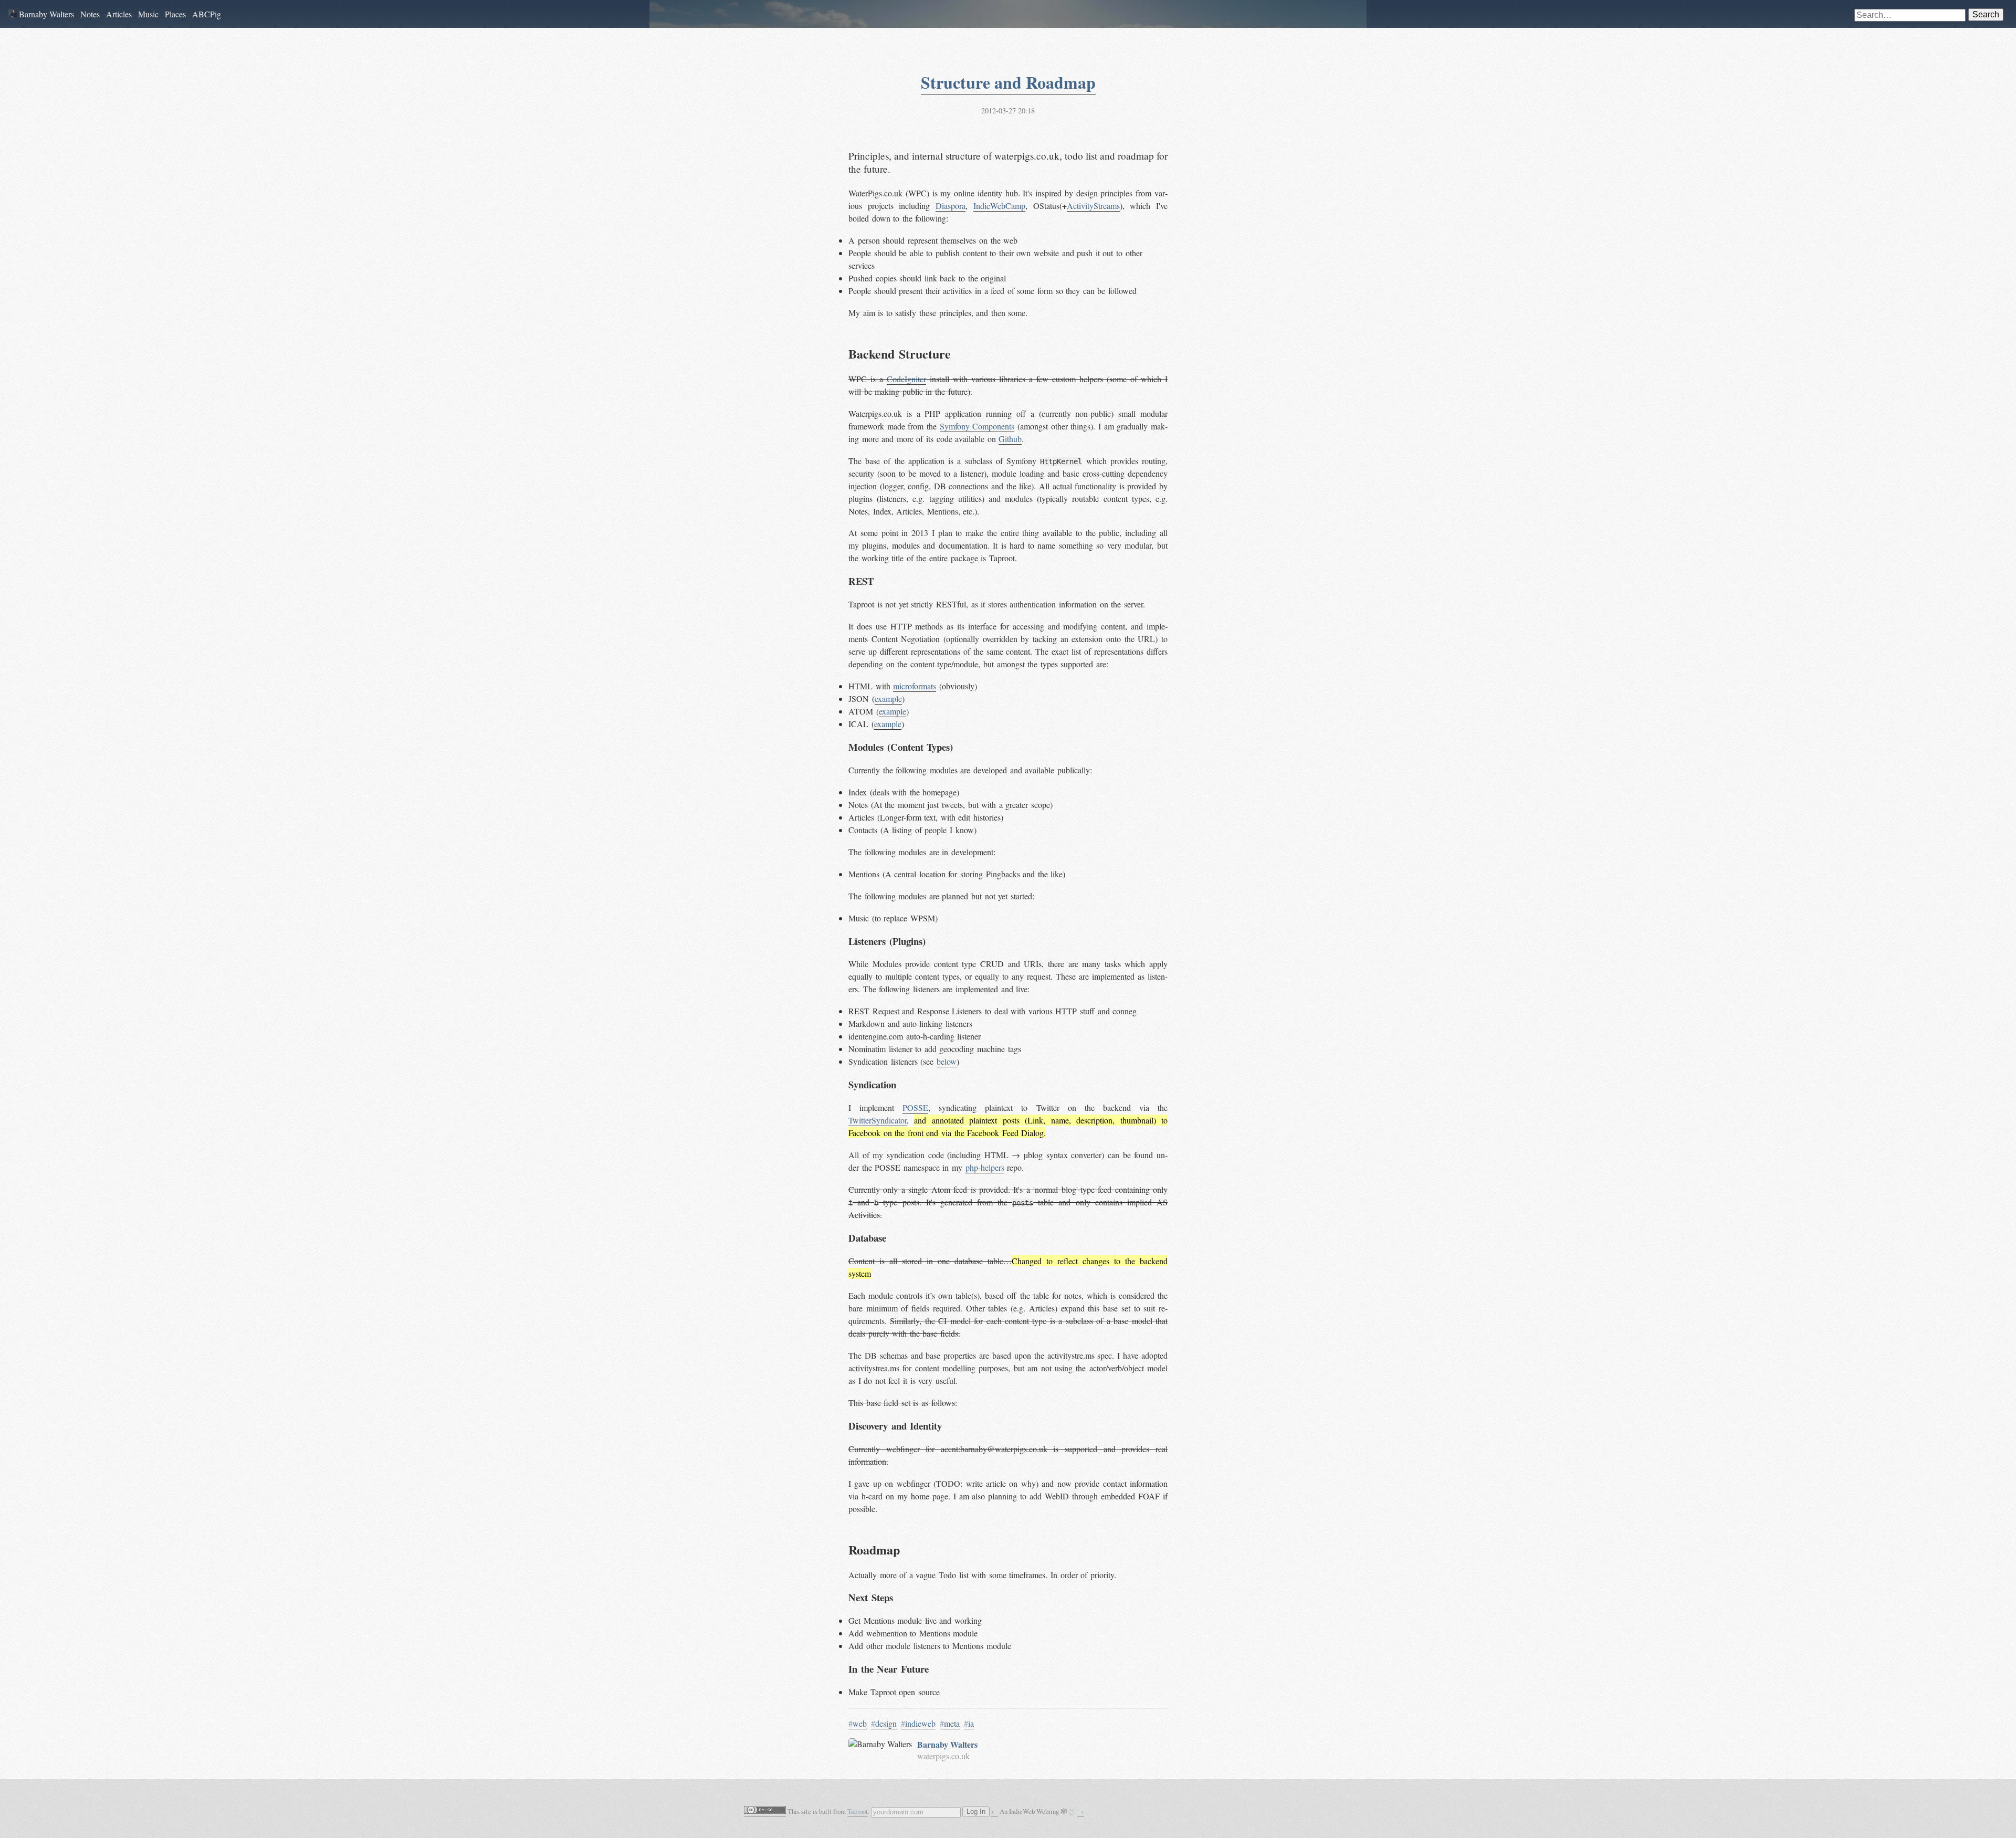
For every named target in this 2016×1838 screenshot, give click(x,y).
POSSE (915, 1107)
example (888, 699)
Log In (976, 1812)
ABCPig (207, 14)
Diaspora (951, 206)
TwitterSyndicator (878, 1120)
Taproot (858, 1811)
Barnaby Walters (45, 14)
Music (148, 14)
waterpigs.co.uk (943, 1756)
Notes (90, 14)
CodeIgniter (906, 379)
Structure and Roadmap (1008, 82)
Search (1986, 14)
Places (175, 14)
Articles (119, 14)
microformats (915, 686)
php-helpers (985, 1167)
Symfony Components (977, 426)
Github (1010, 439)
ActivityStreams (1093, 206)
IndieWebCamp (999, 206)
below (947, 1061)
